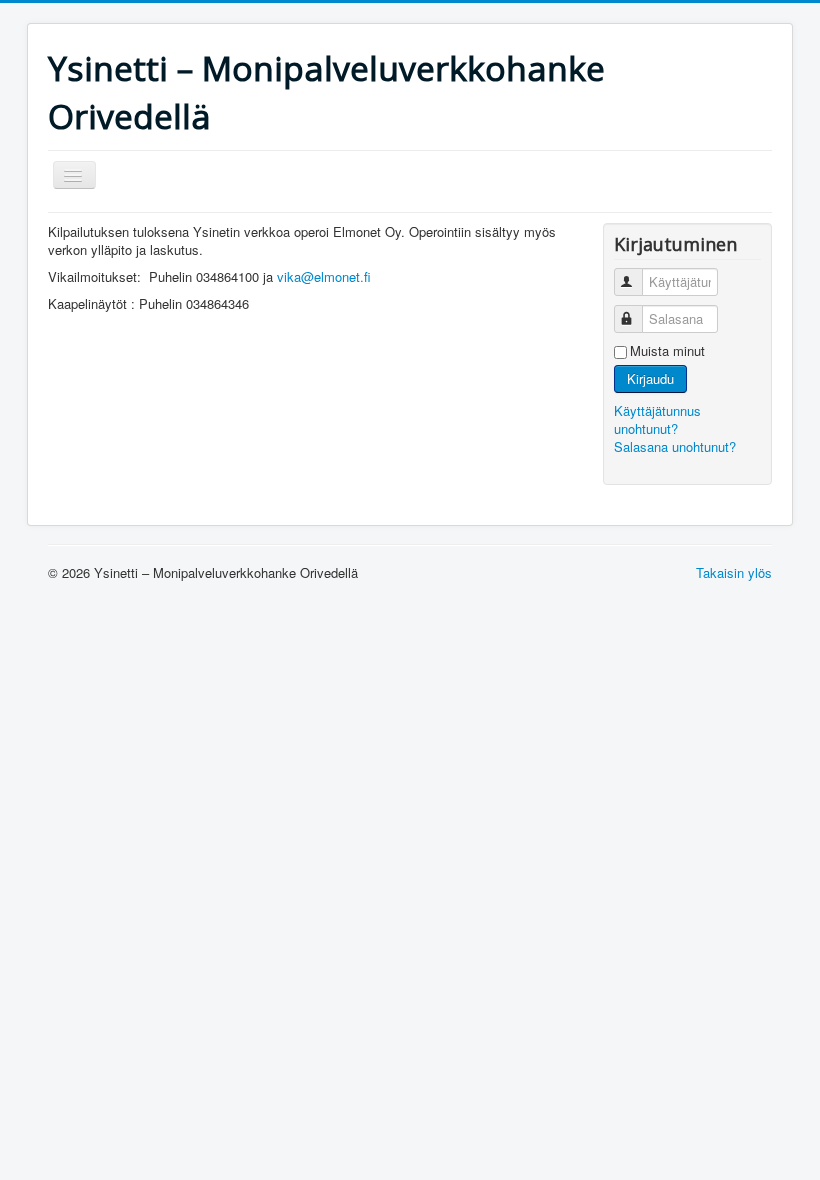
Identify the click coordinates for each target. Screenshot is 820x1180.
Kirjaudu (650, 378)
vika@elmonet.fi (324, 276)
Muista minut (667, 351)
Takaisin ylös (734, 572)
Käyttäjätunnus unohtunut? (657, 419)
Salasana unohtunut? (675, 446)
